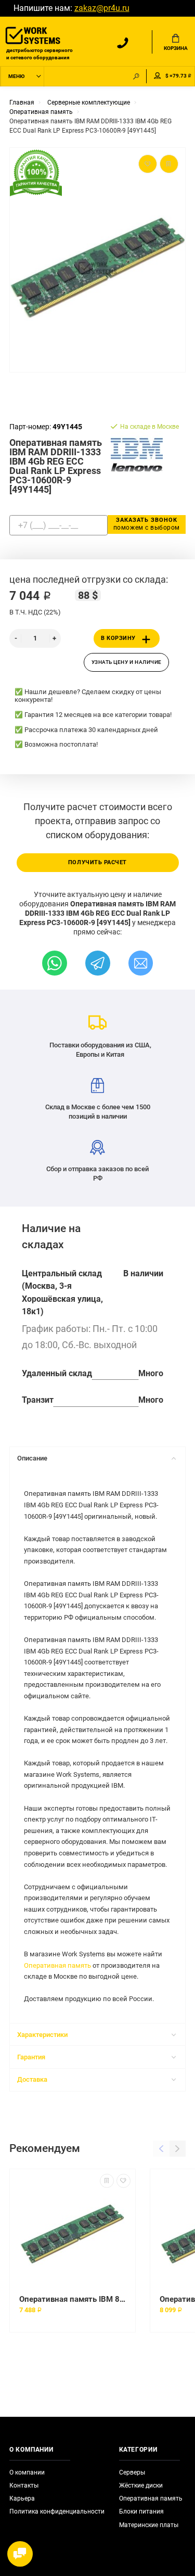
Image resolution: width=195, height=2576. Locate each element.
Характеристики (42, 2035)
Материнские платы (149, 2525)
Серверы (132, 2472)
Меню (16, 76)
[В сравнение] (107, 2181)
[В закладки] (123, 2181)
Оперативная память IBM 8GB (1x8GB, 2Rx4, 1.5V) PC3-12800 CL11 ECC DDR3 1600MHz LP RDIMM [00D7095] (73, 2299)
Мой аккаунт (158, 76)
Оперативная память (57, 1965)
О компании (27, 2472)
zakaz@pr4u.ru (102, 8)
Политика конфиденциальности (57, 2511)
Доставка (32, 2079)
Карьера (22, 2498)
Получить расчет (97, 862)
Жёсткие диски (141, 2485)
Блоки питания (141, 2511)
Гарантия (31, 2057)
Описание (32, 1458)
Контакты (24, 2485)
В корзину (118, 638)
